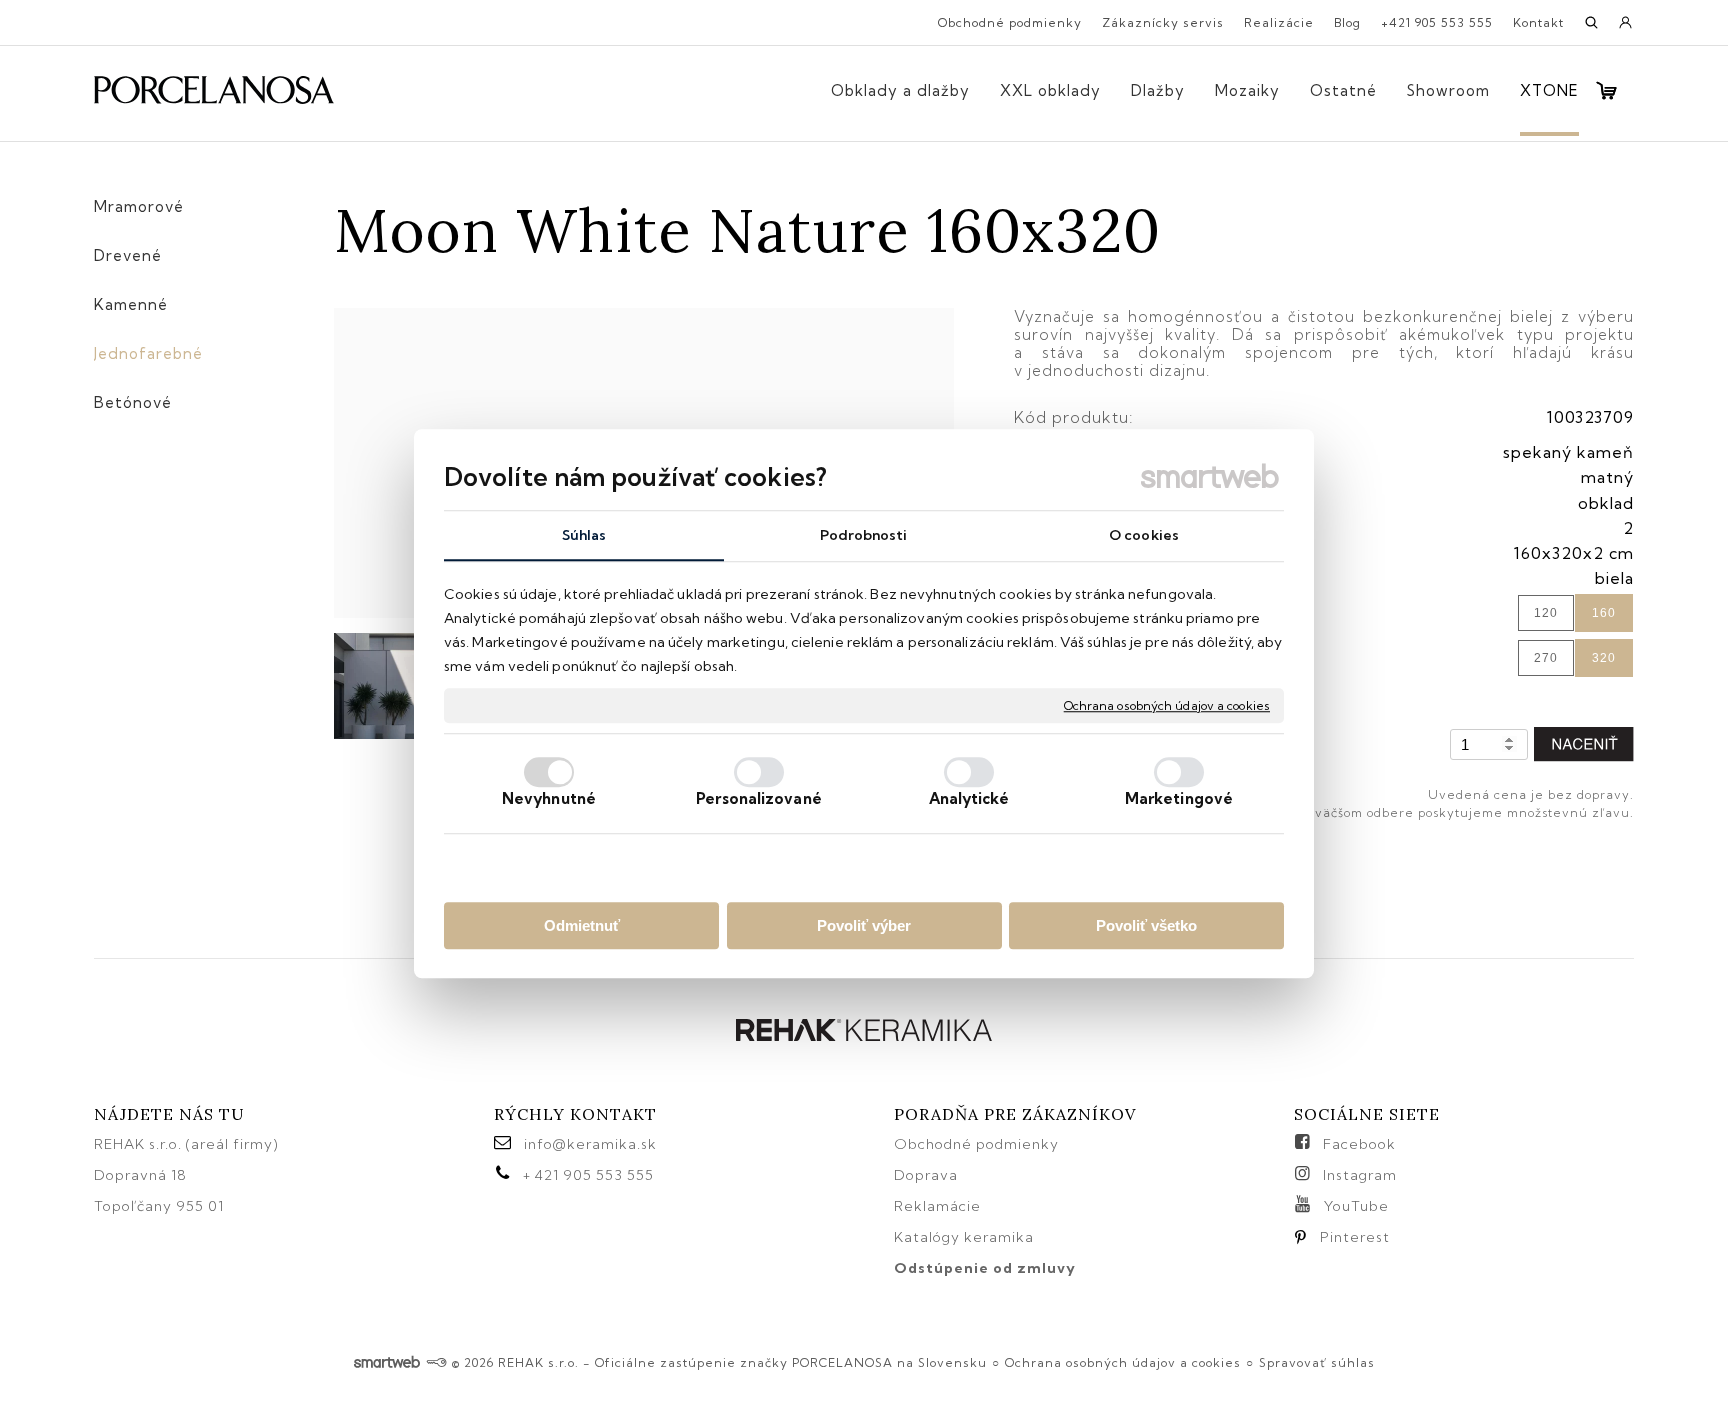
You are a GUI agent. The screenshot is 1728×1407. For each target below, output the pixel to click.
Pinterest (1355, 1237)
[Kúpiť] (1584, 744)
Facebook (1359, 1144)
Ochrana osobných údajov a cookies (1167, 705)
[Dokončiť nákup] (1606, 90)
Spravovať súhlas (1317, 1362)
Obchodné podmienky (976, 1144)
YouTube (1356, 1206)
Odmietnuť (582, 925)
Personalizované (759, 798)
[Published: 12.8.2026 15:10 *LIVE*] (436, 1362)
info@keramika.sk (590, 1144)
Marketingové (1179, 798)
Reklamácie (939, 1206)
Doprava (926, 1175)
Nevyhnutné (549, 798)
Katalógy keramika (964, 1237)
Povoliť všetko (1146, 925)
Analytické (969, 798)
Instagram (1360, 1175)
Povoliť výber (864, 925)
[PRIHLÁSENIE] (1626, 29)
